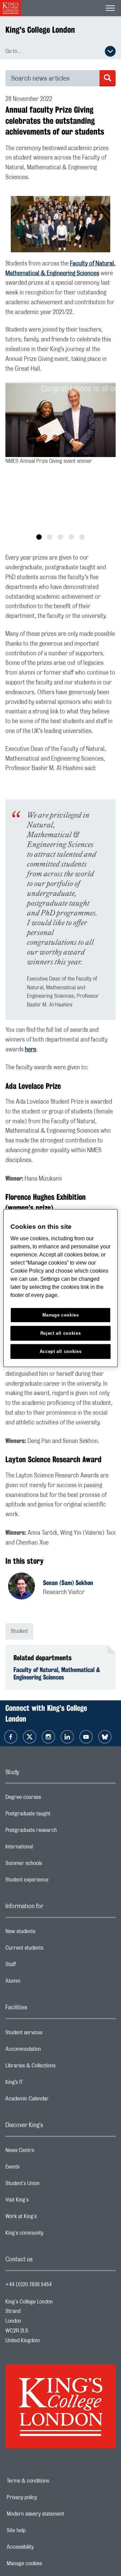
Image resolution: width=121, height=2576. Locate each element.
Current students (51, 1950)
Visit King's (44, 2202)
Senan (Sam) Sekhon (68, 1583)
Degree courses (50, 1799)
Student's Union (49, 2185)
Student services (51, 2034)
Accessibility (43, 2547)
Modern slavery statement (56, 2514)
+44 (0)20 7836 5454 (29, 2285)
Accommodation (50, 2051)
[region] (61, 1288)
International (46, 1848)
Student (19, 1631)
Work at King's (48, 2218)
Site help (39, 2530)
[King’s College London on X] (30, 1737)
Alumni (39, 1983)
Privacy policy (45, 2497)
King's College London (40, 30)
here (31, 1050)
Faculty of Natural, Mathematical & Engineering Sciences (57, 1673)
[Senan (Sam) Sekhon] (26, 1587)
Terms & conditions (51, 2481)
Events (39, 2169)
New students (47, 1933)
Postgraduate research (58, 1832)
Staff (37, 1966)
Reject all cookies (61, 1333)
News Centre (47, 2152)
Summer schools (50, 1865)
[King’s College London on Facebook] (11, 1737)
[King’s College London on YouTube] (86, 1737)
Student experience (54, 1881)
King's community (51, 2235)
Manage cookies (48, 2564)
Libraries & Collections (57, 2067)
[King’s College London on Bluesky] (105, 1737)
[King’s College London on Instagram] (48, 1737)
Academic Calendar (54, 2100)
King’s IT (41, 2084)
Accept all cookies (61, 1351)
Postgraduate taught (55, 1815)
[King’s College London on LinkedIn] (67, 1737)
